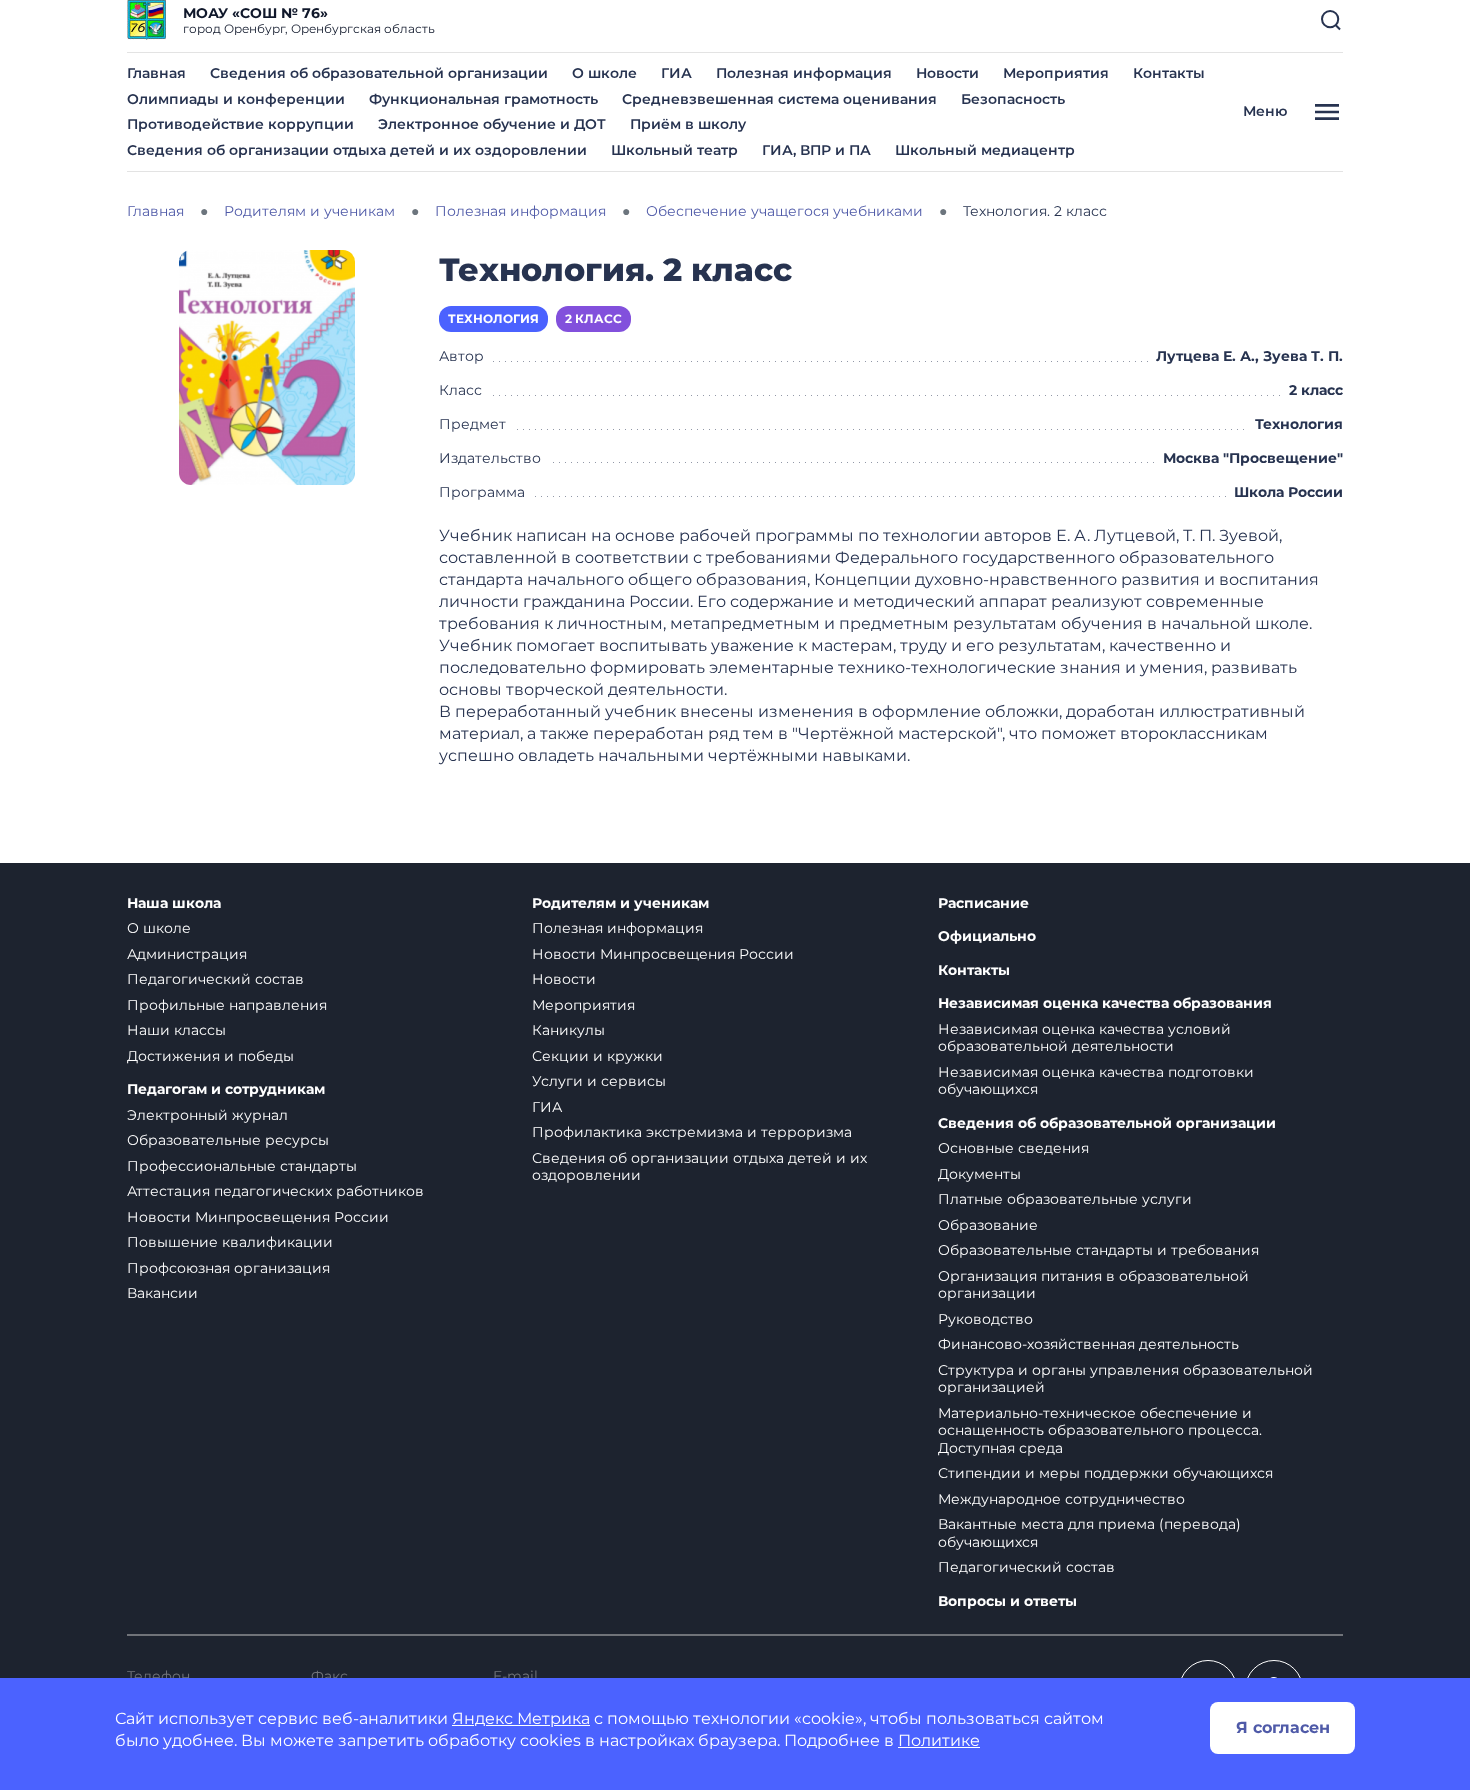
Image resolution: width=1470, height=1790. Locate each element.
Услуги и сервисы (599, 1081)
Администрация (187, 954)
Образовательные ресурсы (228, 1140)
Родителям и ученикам (620, 903)
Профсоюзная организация (228, 1268)
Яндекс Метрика (521, 1718)
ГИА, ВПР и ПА (816, 150)
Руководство (985, 1319)
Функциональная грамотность (483, 99)
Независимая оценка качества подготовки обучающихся (1096, 1081)
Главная (156, 73)
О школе (604, 73)
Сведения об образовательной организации (379, 73)
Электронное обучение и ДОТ (492, 124)
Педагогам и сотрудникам (226, 1089)
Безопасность (1013, 99)
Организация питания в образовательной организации (1093, 1285)
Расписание (983, 903)
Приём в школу (688, 124)
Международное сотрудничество (1061, 1499)
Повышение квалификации (230, 1242)
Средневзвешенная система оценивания (779, 99)
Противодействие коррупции (240, 124)
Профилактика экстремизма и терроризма (692, 1132)
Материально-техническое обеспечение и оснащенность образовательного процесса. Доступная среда (1100, 1430)
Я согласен (1283, 1727)
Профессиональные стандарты (242, 1166)
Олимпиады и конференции (236, 99)
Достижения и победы (210, 1056)
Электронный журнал (207, 1115)
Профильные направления (227, 1005)
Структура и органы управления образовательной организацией (1125, 1379)
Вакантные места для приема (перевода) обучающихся (1089, 1533)
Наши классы (176, 1030)
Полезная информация (804, 73)
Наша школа (174, 903)
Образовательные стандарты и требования (1098, 1250)
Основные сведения (1013, 1148)
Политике (939, 1740)
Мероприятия (1056, 73)
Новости (947, 73)
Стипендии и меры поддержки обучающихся (1105, 1473)
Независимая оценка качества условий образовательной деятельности (1084, 1038)
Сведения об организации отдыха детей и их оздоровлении (357, 150)
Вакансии (162, 1293)
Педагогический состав (215, 979)
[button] (1331, 20)
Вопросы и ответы (1007, 1601)
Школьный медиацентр (985, 150)
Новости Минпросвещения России (258, 1217)
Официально (987, 936)
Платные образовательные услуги (1065, 1199)
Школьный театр (674, 150)
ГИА (676, 73)
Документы (979, 1174)
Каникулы (568, 1030)
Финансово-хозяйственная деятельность (1088, 1344)
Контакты (1169, 73)
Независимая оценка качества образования (1105, 1003)
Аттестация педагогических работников (275, 1191)
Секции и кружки (597, 1056)
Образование (988, 1225)
